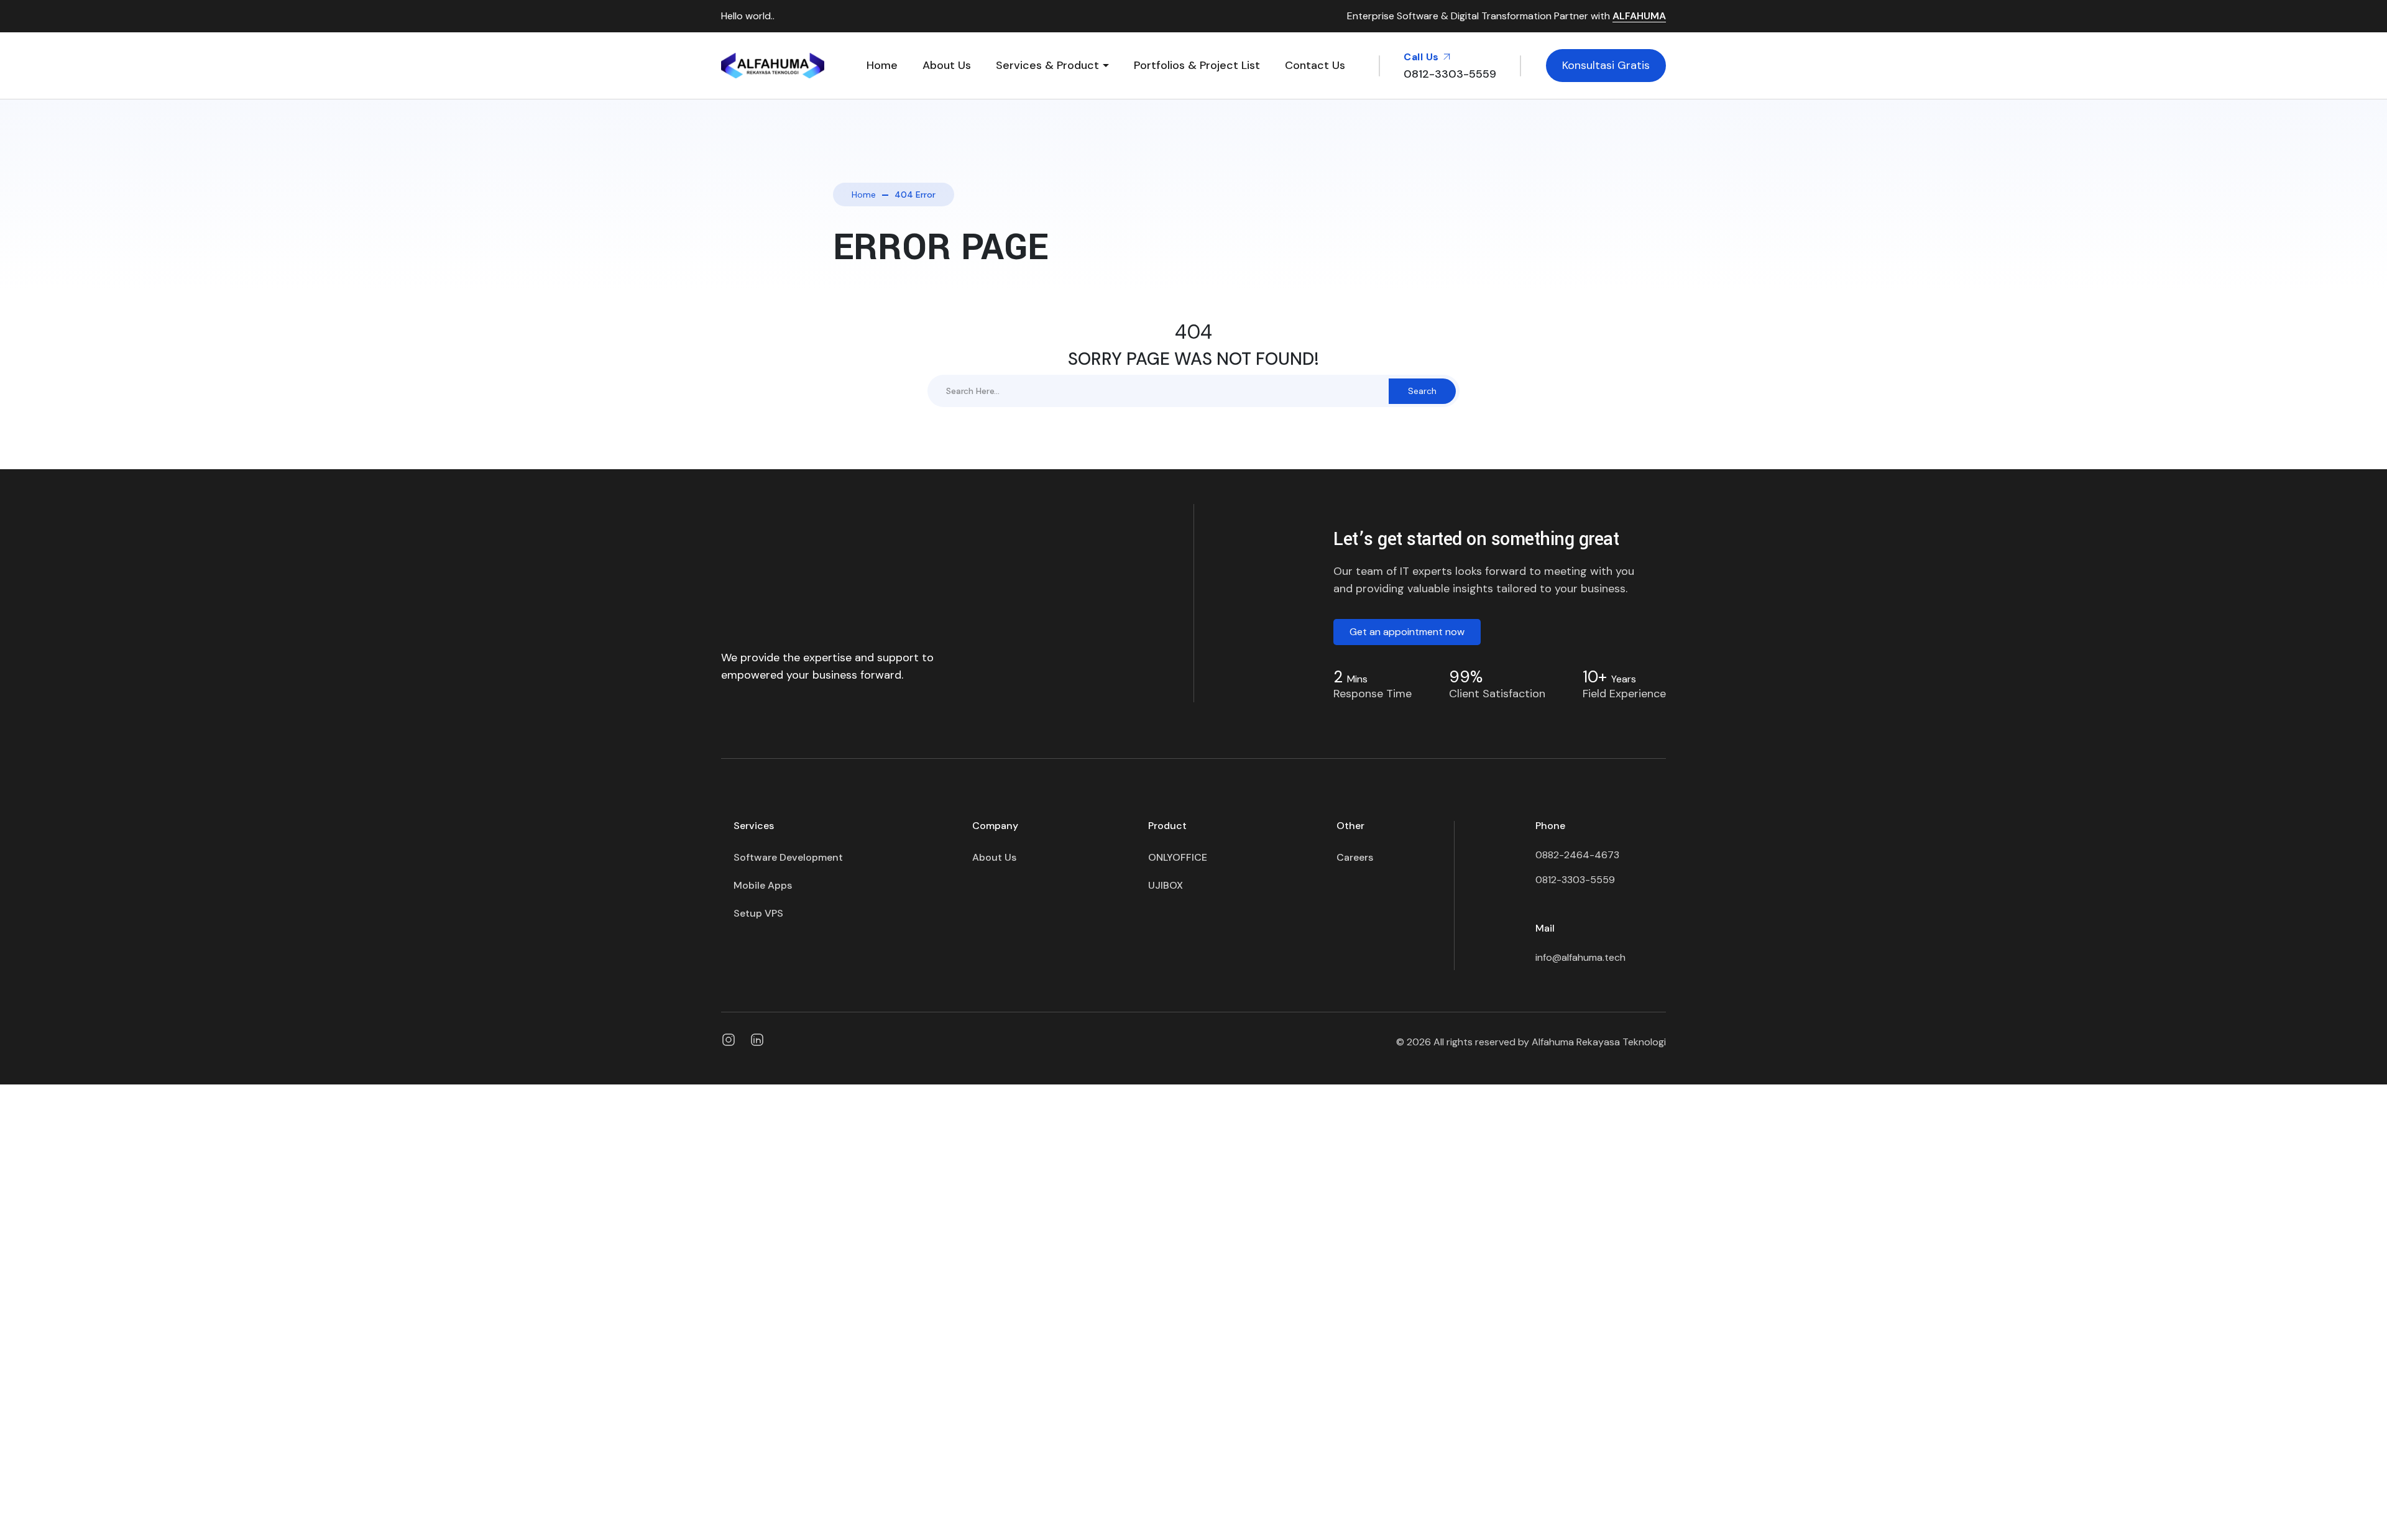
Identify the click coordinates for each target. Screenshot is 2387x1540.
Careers (1355, 857)
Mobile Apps (763, 885)
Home (882, 65)
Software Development (788, 857)
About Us (947, 65)
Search (1422, 391)
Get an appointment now (1407, 632)
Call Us (1423, 57)
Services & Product (1047, 65)
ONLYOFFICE (1178, 857)
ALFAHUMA (1639, 16)
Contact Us (1315, 65)
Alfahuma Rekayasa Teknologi (1599, 1042)
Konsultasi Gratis (1606, 65)
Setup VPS (758, 913)
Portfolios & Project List (1197, 65)
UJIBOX (1166, 885)
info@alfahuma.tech (1580, 957)
